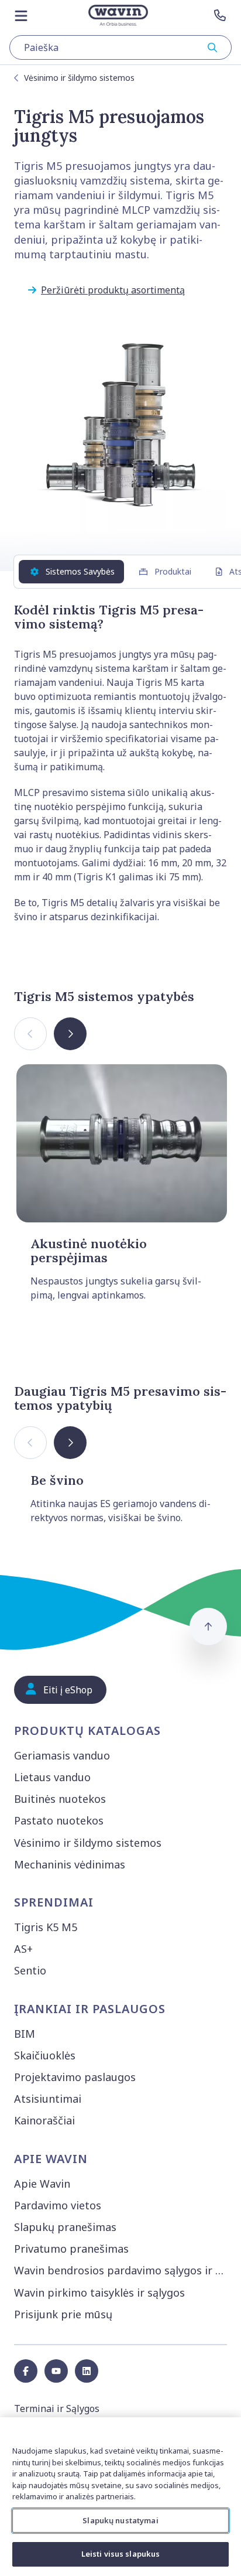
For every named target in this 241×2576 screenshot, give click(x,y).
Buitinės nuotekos (60, 1799)
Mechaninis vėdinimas (70, 1864)
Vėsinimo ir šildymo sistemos (79, 78)
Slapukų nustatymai (120, 2520)
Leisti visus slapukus (121, 2554)
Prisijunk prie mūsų (63, 2314)
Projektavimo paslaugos (75, 2077)
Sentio (30, 1970)
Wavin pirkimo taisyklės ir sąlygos (99, 2293)
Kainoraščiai (44, 2120)
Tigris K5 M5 (46, 1927)
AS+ (23, 1949)
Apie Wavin (42, 2184)
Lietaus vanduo (52, 1777)
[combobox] (120, 47)
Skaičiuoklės (45, 2055)
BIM (25, 2034)
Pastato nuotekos (59, 1820)
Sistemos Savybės (80, 571)
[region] (120, 2497)
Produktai (173, 571)
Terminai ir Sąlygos (57, 2408)
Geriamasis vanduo (62, 1755)
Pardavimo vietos (58, 2205)
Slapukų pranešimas (65, 2227)
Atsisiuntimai (48, 2099)
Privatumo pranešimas (71, 2249)
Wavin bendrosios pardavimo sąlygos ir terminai (123, 2270)
